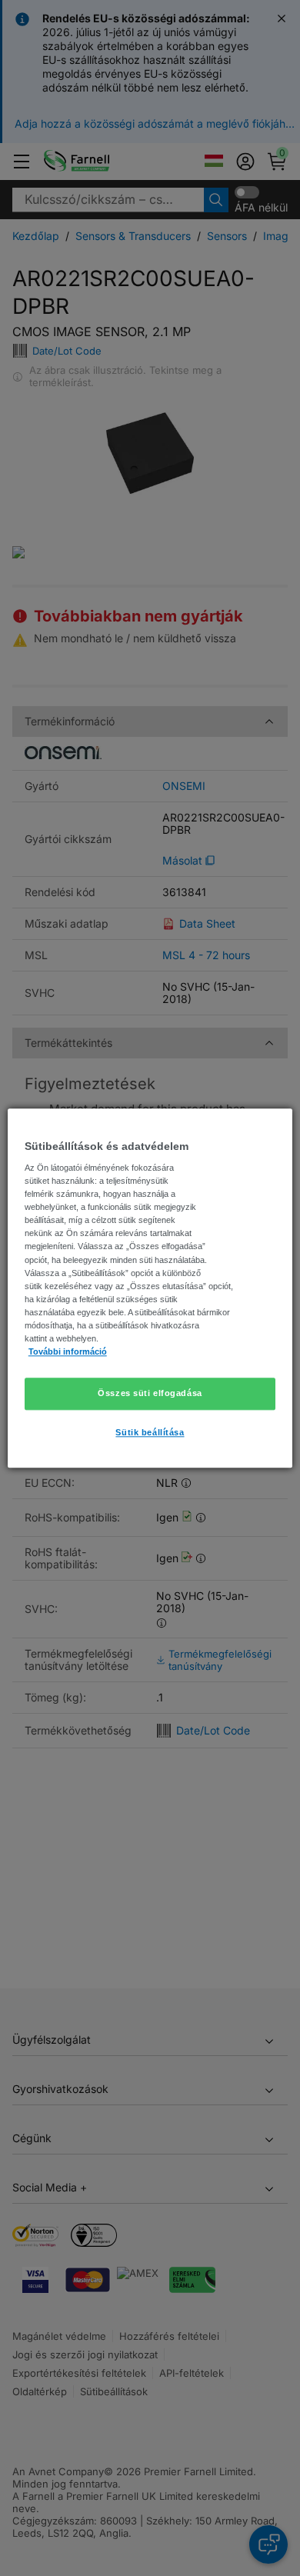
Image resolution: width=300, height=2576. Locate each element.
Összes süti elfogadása (150, 1393)
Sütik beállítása (150, 1432)
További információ (68, 1351)
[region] (150, 1288)
